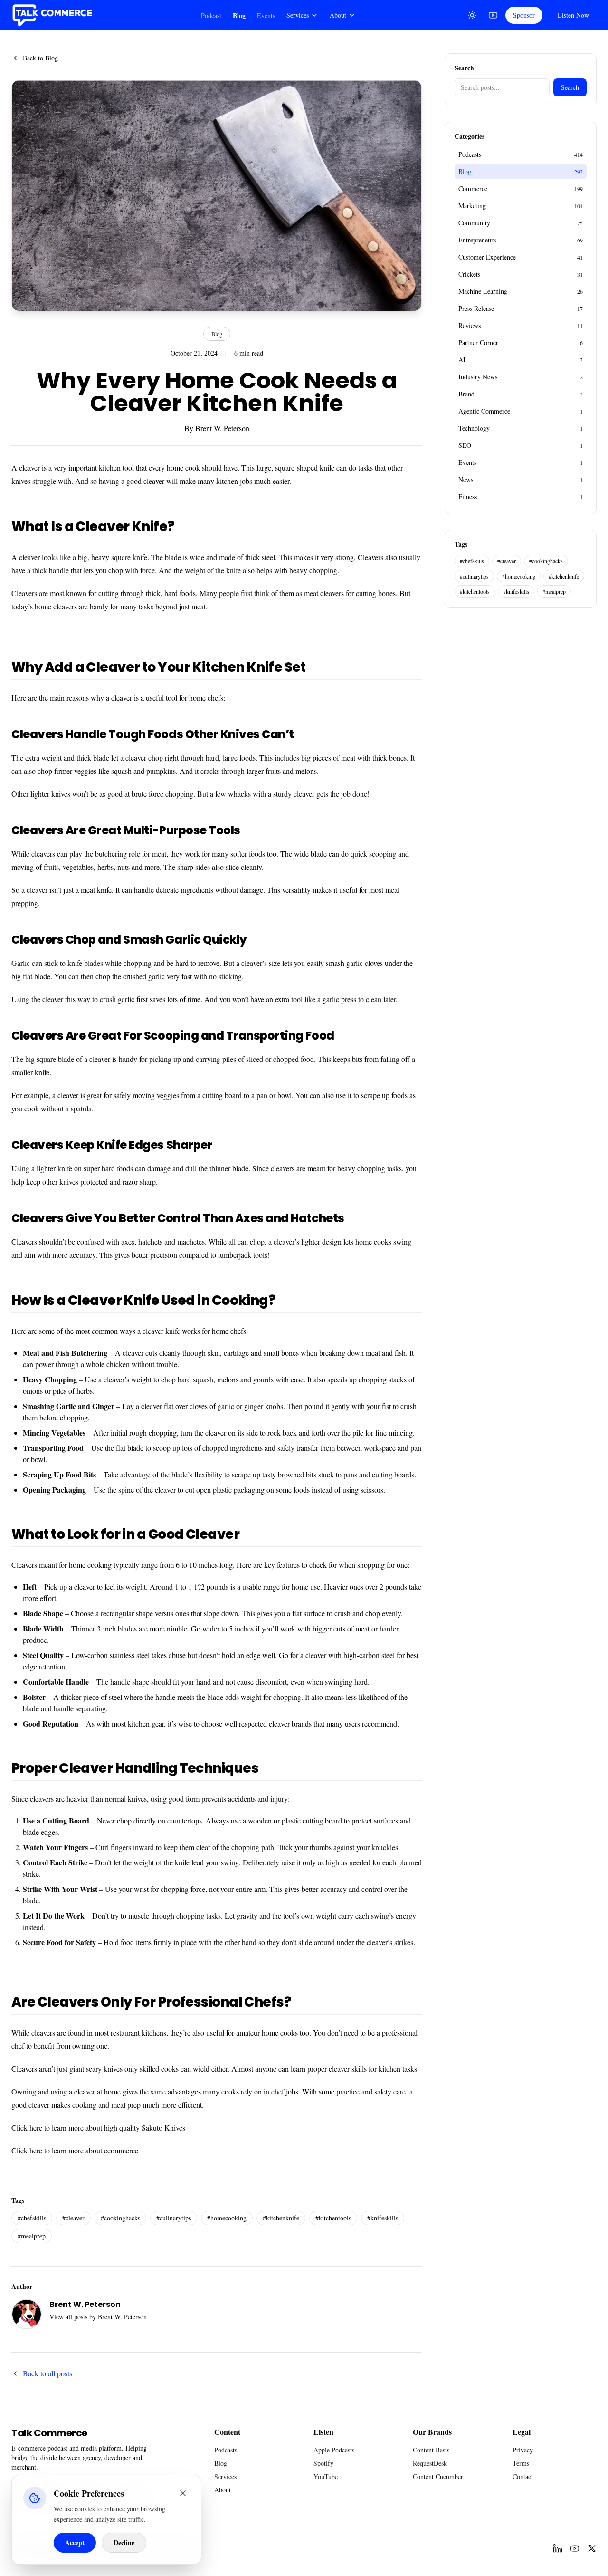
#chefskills (32, 2218)
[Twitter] (592, 2548)
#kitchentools (333, 2218)
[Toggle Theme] (472, 15)
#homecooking (227, 2218)
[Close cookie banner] (183, 2493)
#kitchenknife (281, 2218)
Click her (25, 2127)
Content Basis (431, 2450)
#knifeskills (383, 2218)
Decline (124, 2542)
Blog (239, 15)
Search (570, 87)
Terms (521, 2463)
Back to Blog (40, 58)
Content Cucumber (438, 2476)
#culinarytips (174, 2218)
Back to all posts (47, 2373)
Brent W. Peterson (222, 428)
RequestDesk (430, 2463)
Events (266, 15)
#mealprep (32, 2236)
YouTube (326, 2476)
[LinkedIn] (558, 2548)
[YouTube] (493, 15)
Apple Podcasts (334, 2450)
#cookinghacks (120, 2218)
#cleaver (73, 2218)
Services (298, 15)
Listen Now (573, 15)
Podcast (211, 15)
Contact (523, 2476)
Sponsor (524, 15)
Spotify (323, 2463)
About (338, 15)
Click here (27, 2150)
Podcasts (226, 2450)
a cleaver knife (159, 1331)
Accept (75, 2542)
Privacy (523, 2450)
